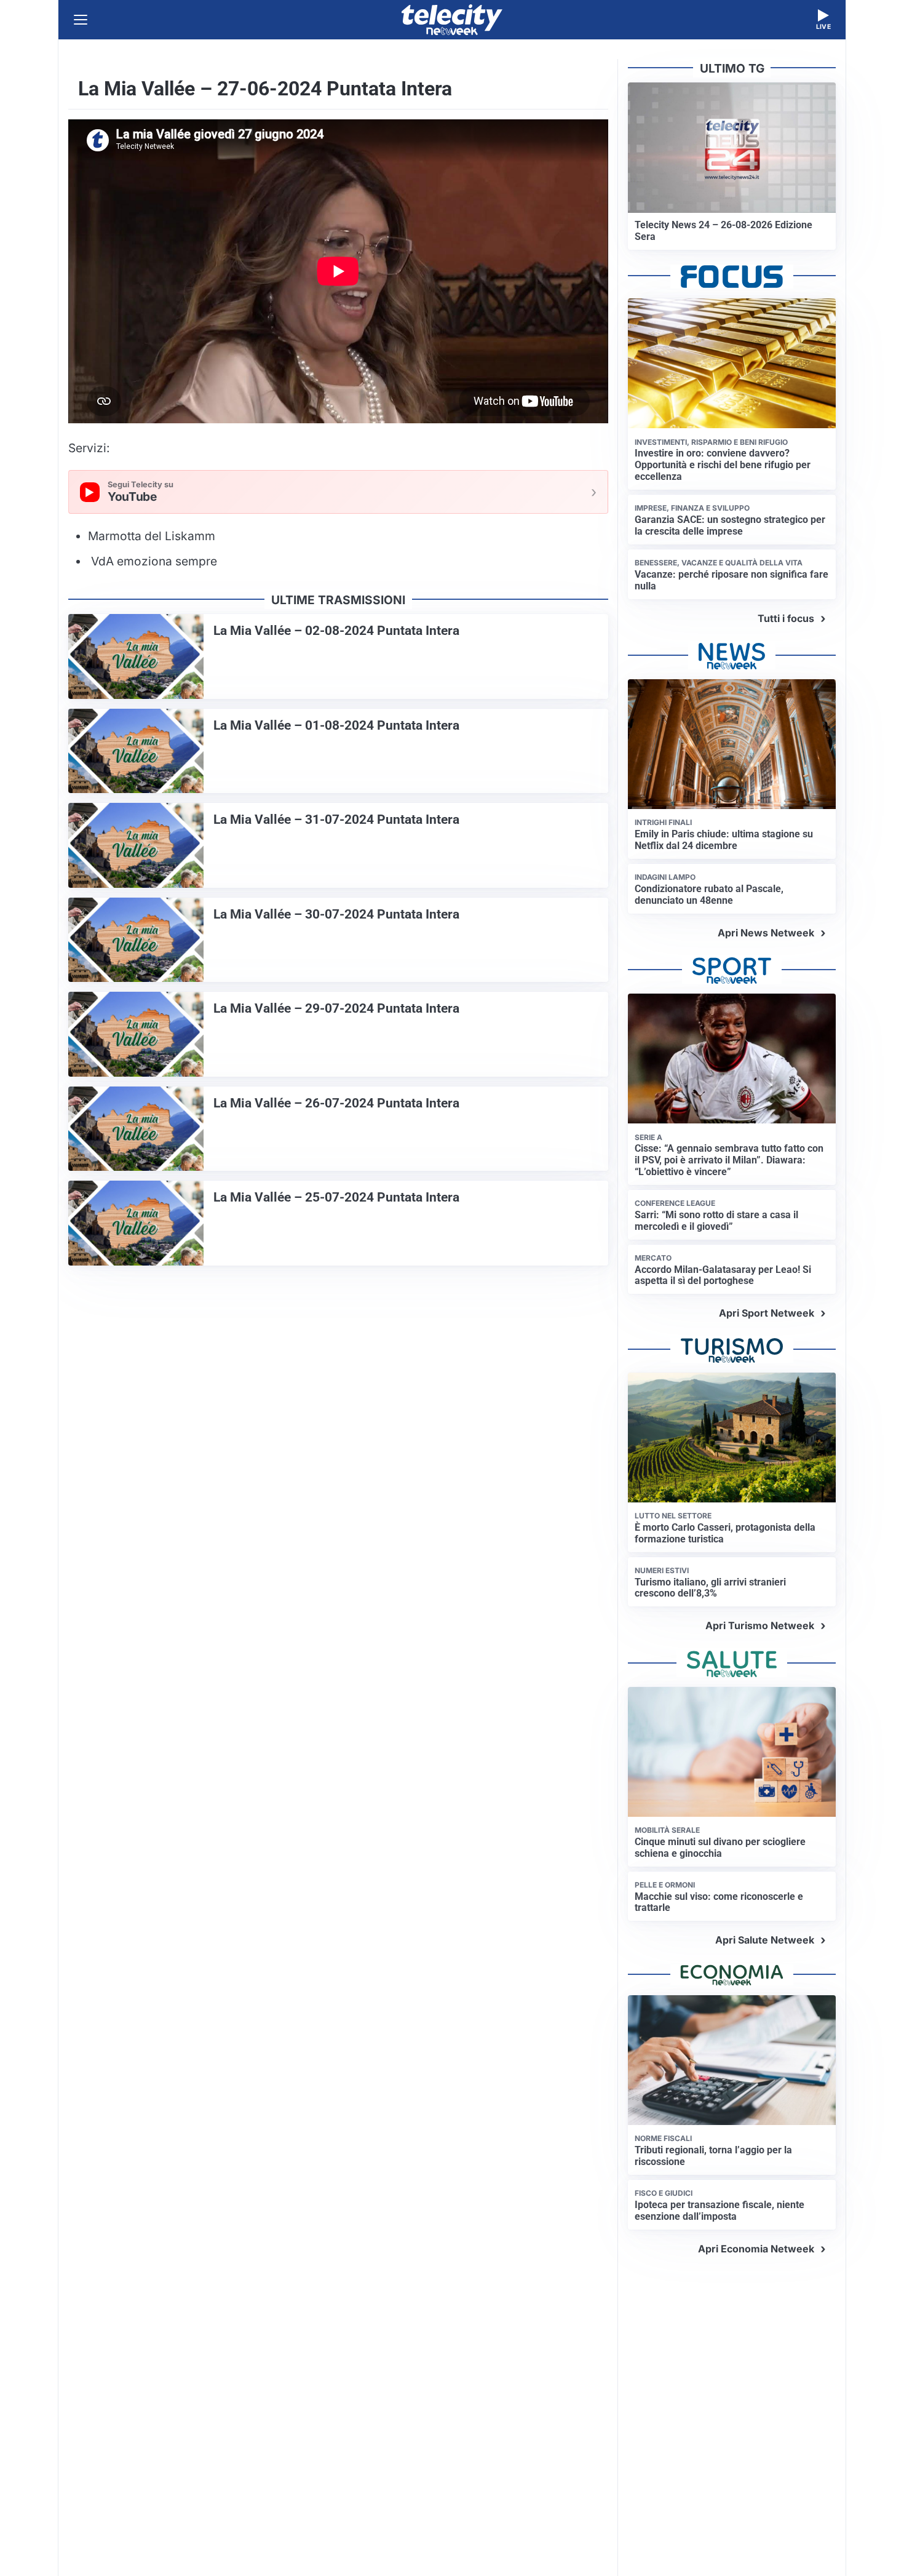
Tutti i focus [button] (786, 618)
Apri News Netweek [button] (766, 933)
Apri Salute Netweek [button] (765, 1940)
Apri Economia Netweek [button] (756, 2249)
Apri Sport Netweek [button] (767, 1313)
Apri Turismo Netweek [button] (760, 1625)
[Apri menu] (81, 20)
